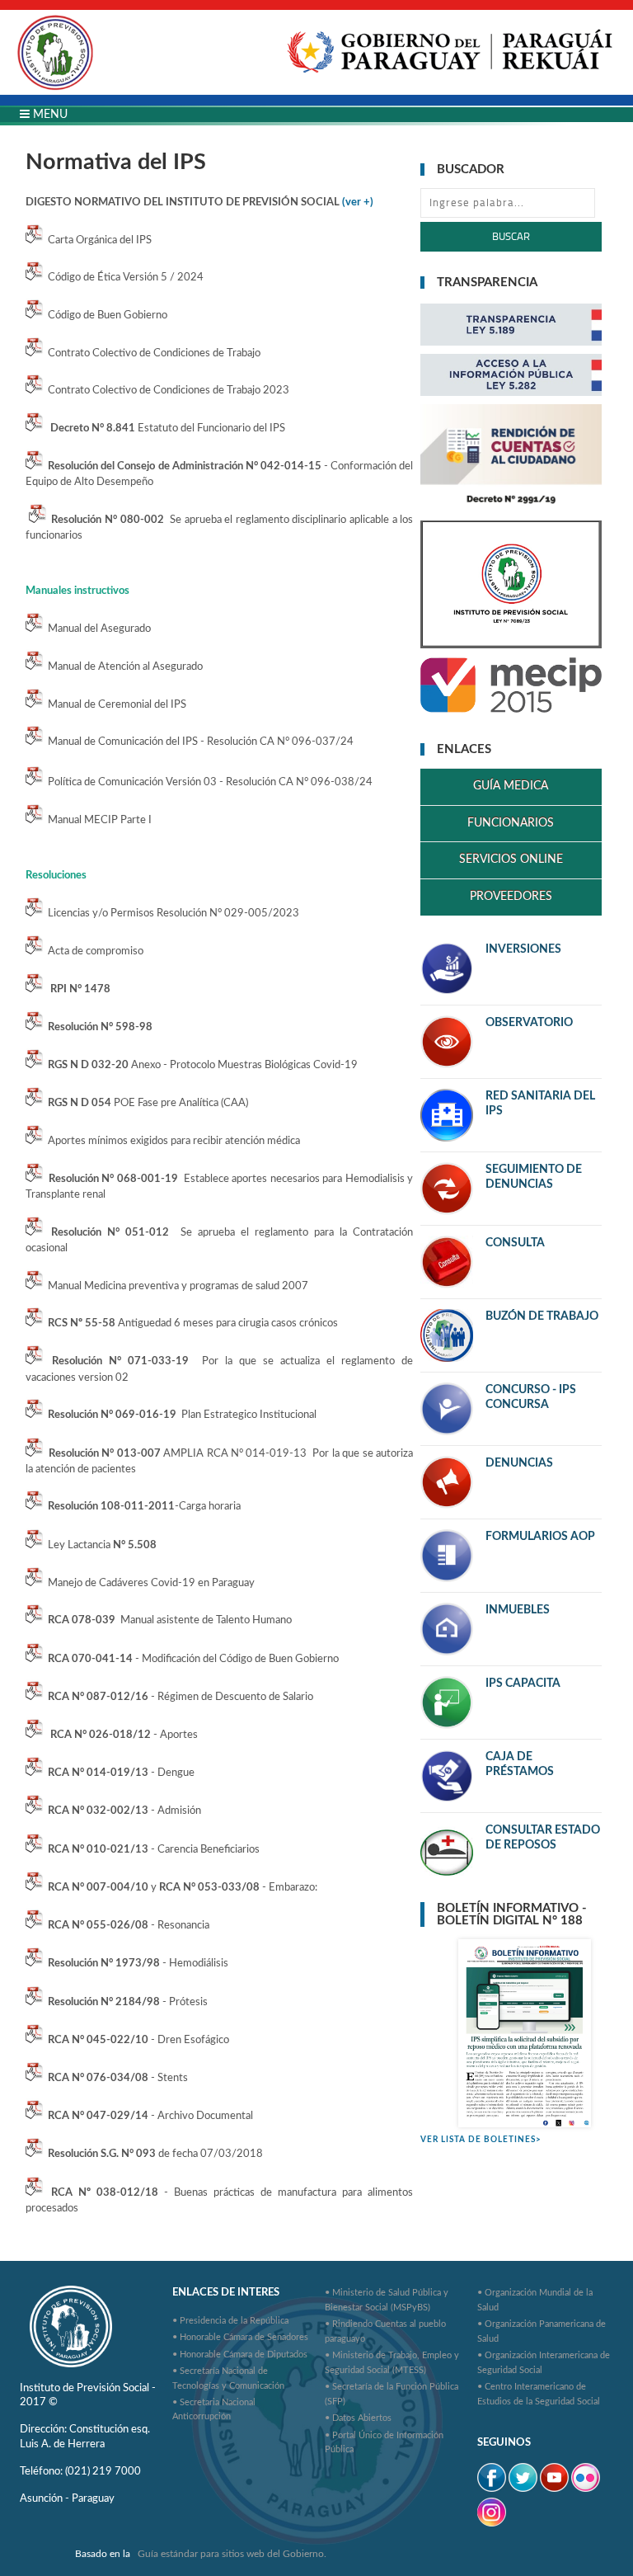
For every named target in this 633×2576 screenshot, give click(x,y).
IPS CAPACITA (523, 1684)
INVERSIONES (523, 949)
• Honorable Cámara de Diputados (240, 2355)
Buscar (511, 236)
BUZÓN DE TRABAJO (542, 1316)
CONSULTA (515, 1243)
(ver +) (358, 202)
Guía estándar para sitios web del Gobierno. (232, 2554)
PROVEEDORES (511, 897)
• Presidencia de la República (230, 2321)
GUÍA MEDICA (511, 786)
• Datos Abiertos (358, 2418)
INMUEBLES (518, 1610)
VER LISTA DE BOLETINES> (481, 2140)
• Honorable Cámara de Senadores (240, 2337)
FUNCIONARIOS (511, 823)
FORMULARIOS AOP (540, 1537)
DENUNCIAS (519, 1463)
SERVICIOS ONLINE (511, 859)
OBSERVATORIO (529, 1023)
